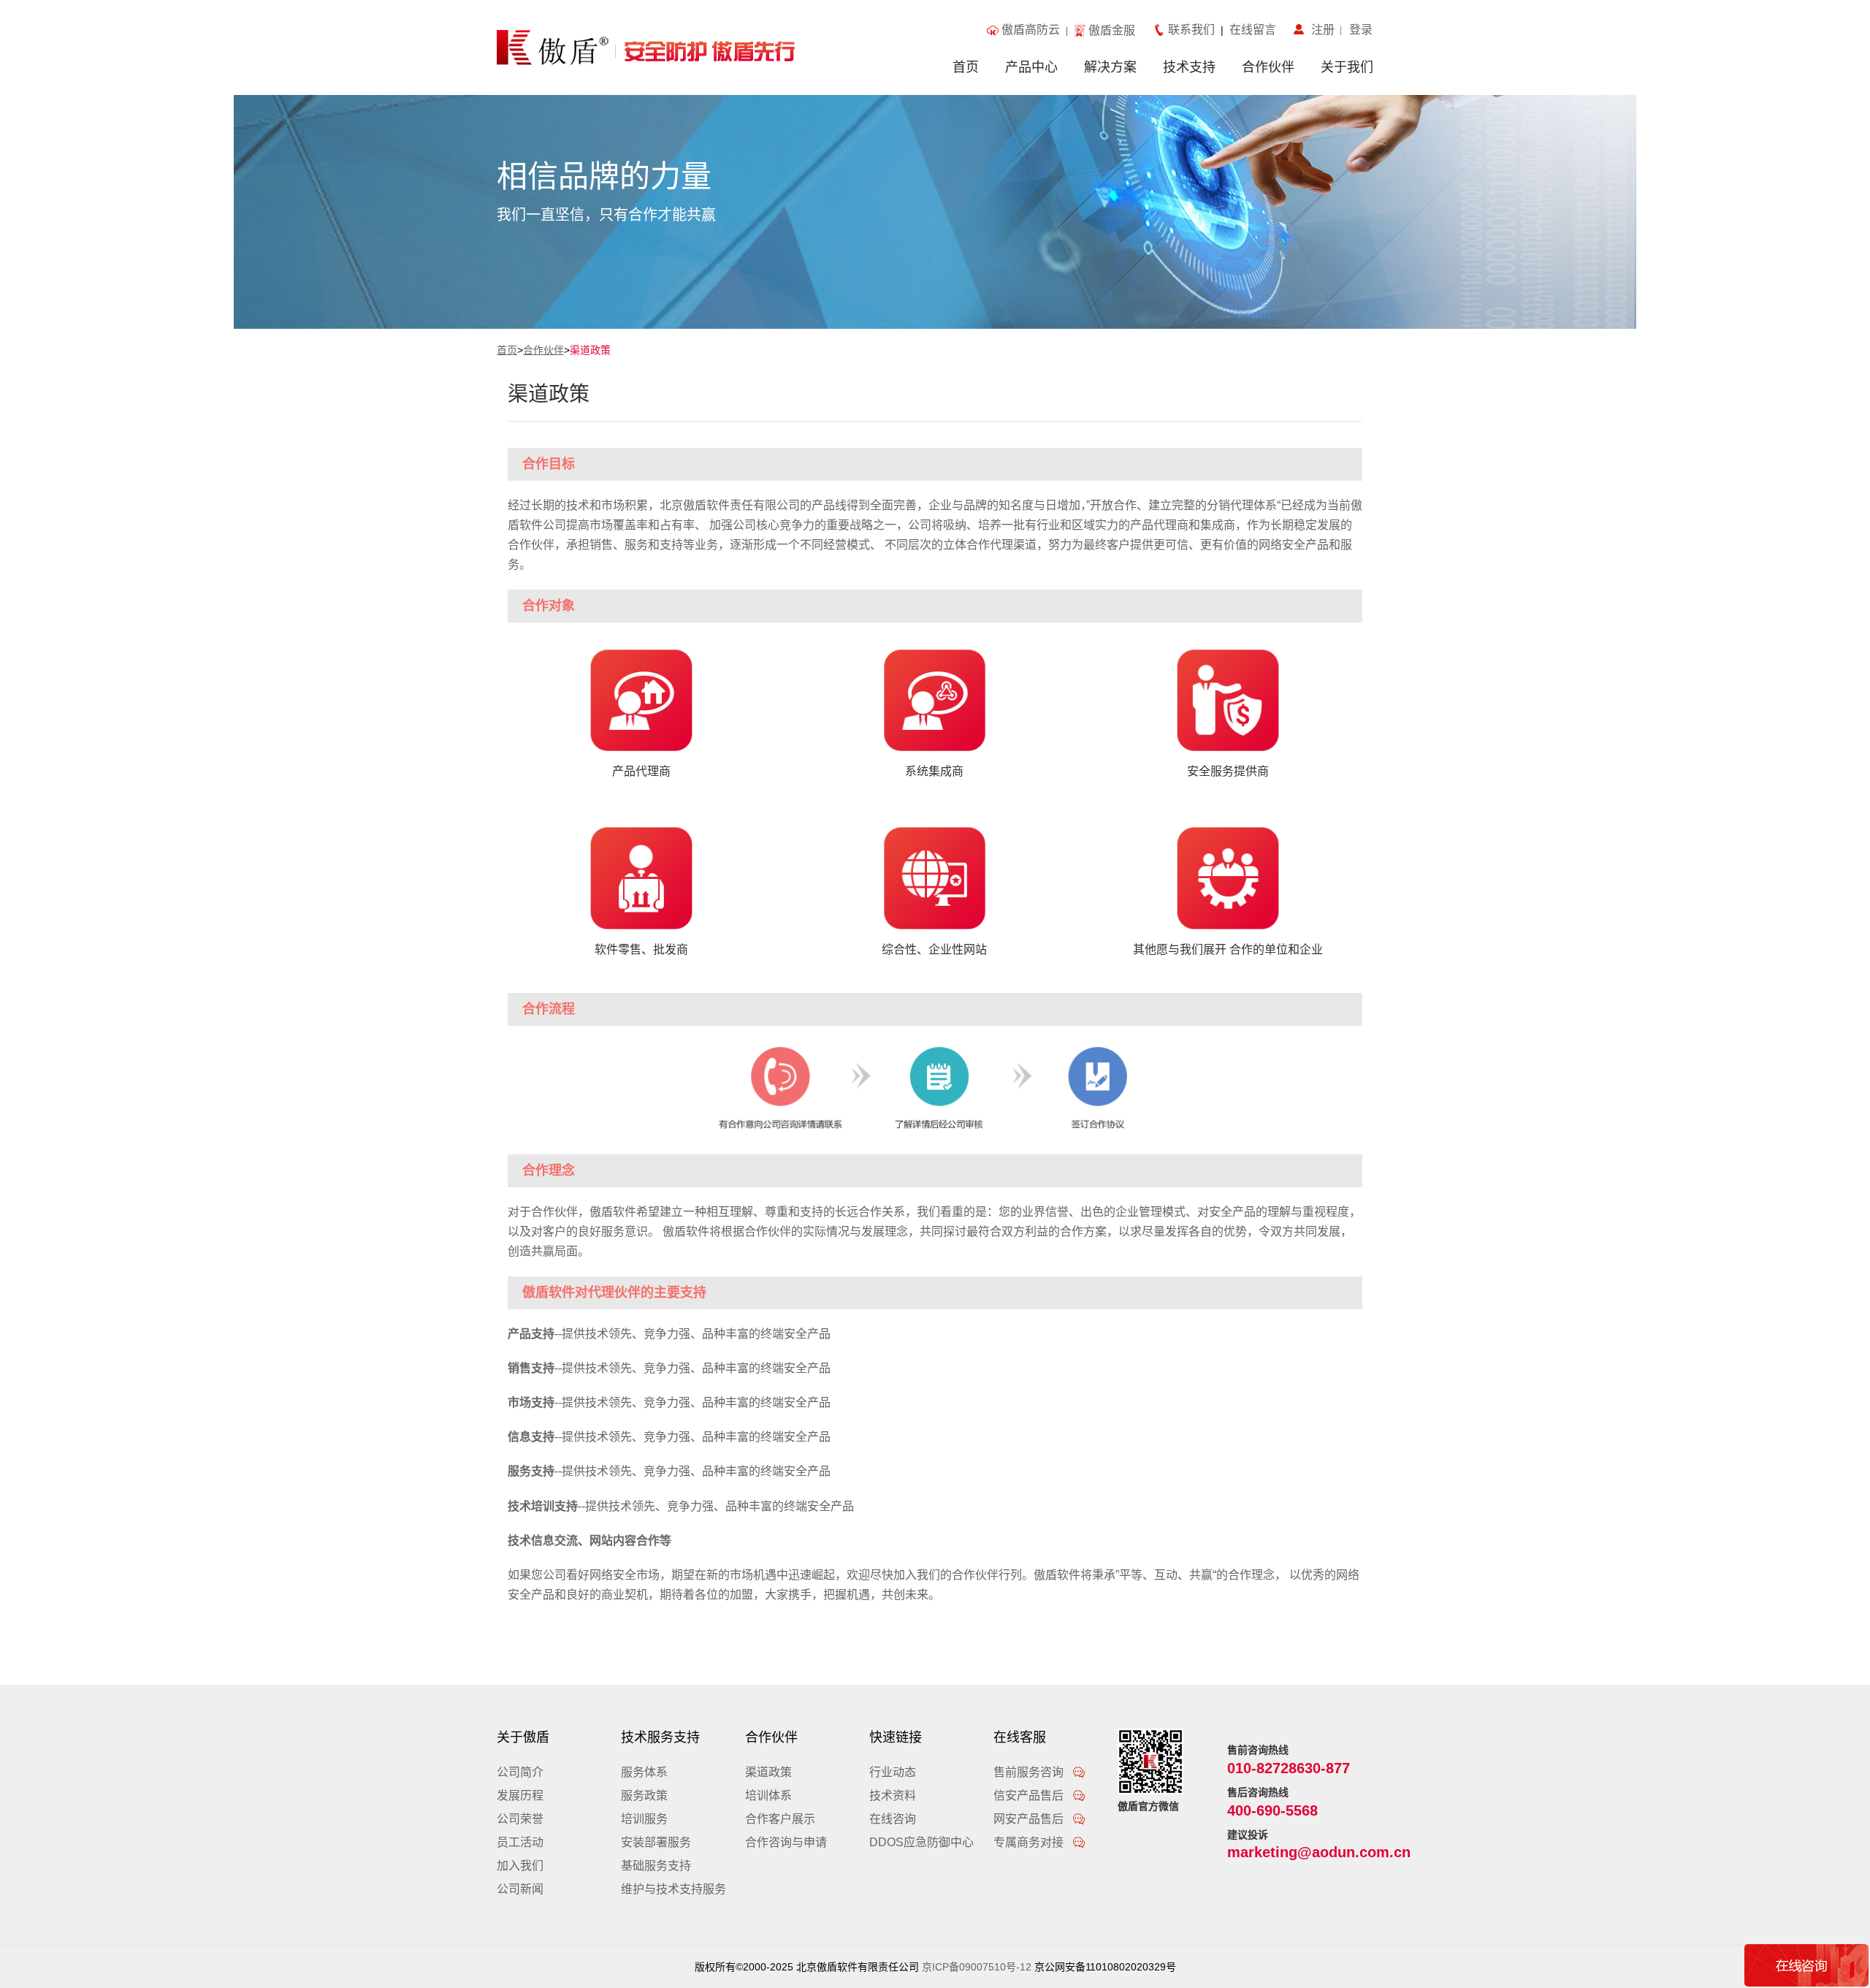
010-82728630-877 (1289, 1768)
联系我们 (1194, 30)
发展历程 (520, 1795)
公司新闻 (520, 1889)
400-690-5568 (1272, 1810)
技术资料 (893, 1795)
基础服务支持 (656, 1866)
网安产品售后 (1030, 1819)
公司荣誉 (520, 1819)
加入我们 (520, 1866)
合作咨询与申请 (786, 1842)
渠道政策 (590, 350)
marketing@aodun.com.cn (1319, 1852)
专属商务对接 (1030, 1842)
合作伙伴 (1268, 67)
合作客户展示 (780, 1819)
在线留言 (1250, 30)
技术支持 (1189, 67)
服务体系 (644, 1772)
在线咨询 (893, 1819)
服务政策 (644, 1795)
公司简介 (520, 1772)
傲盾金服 (1112, 30)
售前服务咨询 (1030, 1772)
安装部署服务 (656, 1842)
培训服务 (644, 1819)
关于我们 (1347, 67)
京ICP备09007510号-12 (977, 1967)
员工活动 (520, 1842)
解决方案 (1110, 67)
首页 (966, 67)
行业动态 (893, 1772)
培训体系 (768, 1795)
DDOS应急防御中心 (921, 1842)
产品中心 (1031, 67)
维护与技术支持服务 (673, 1889)
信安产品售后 (1030, 1795)
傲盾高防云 (1031, 30)
